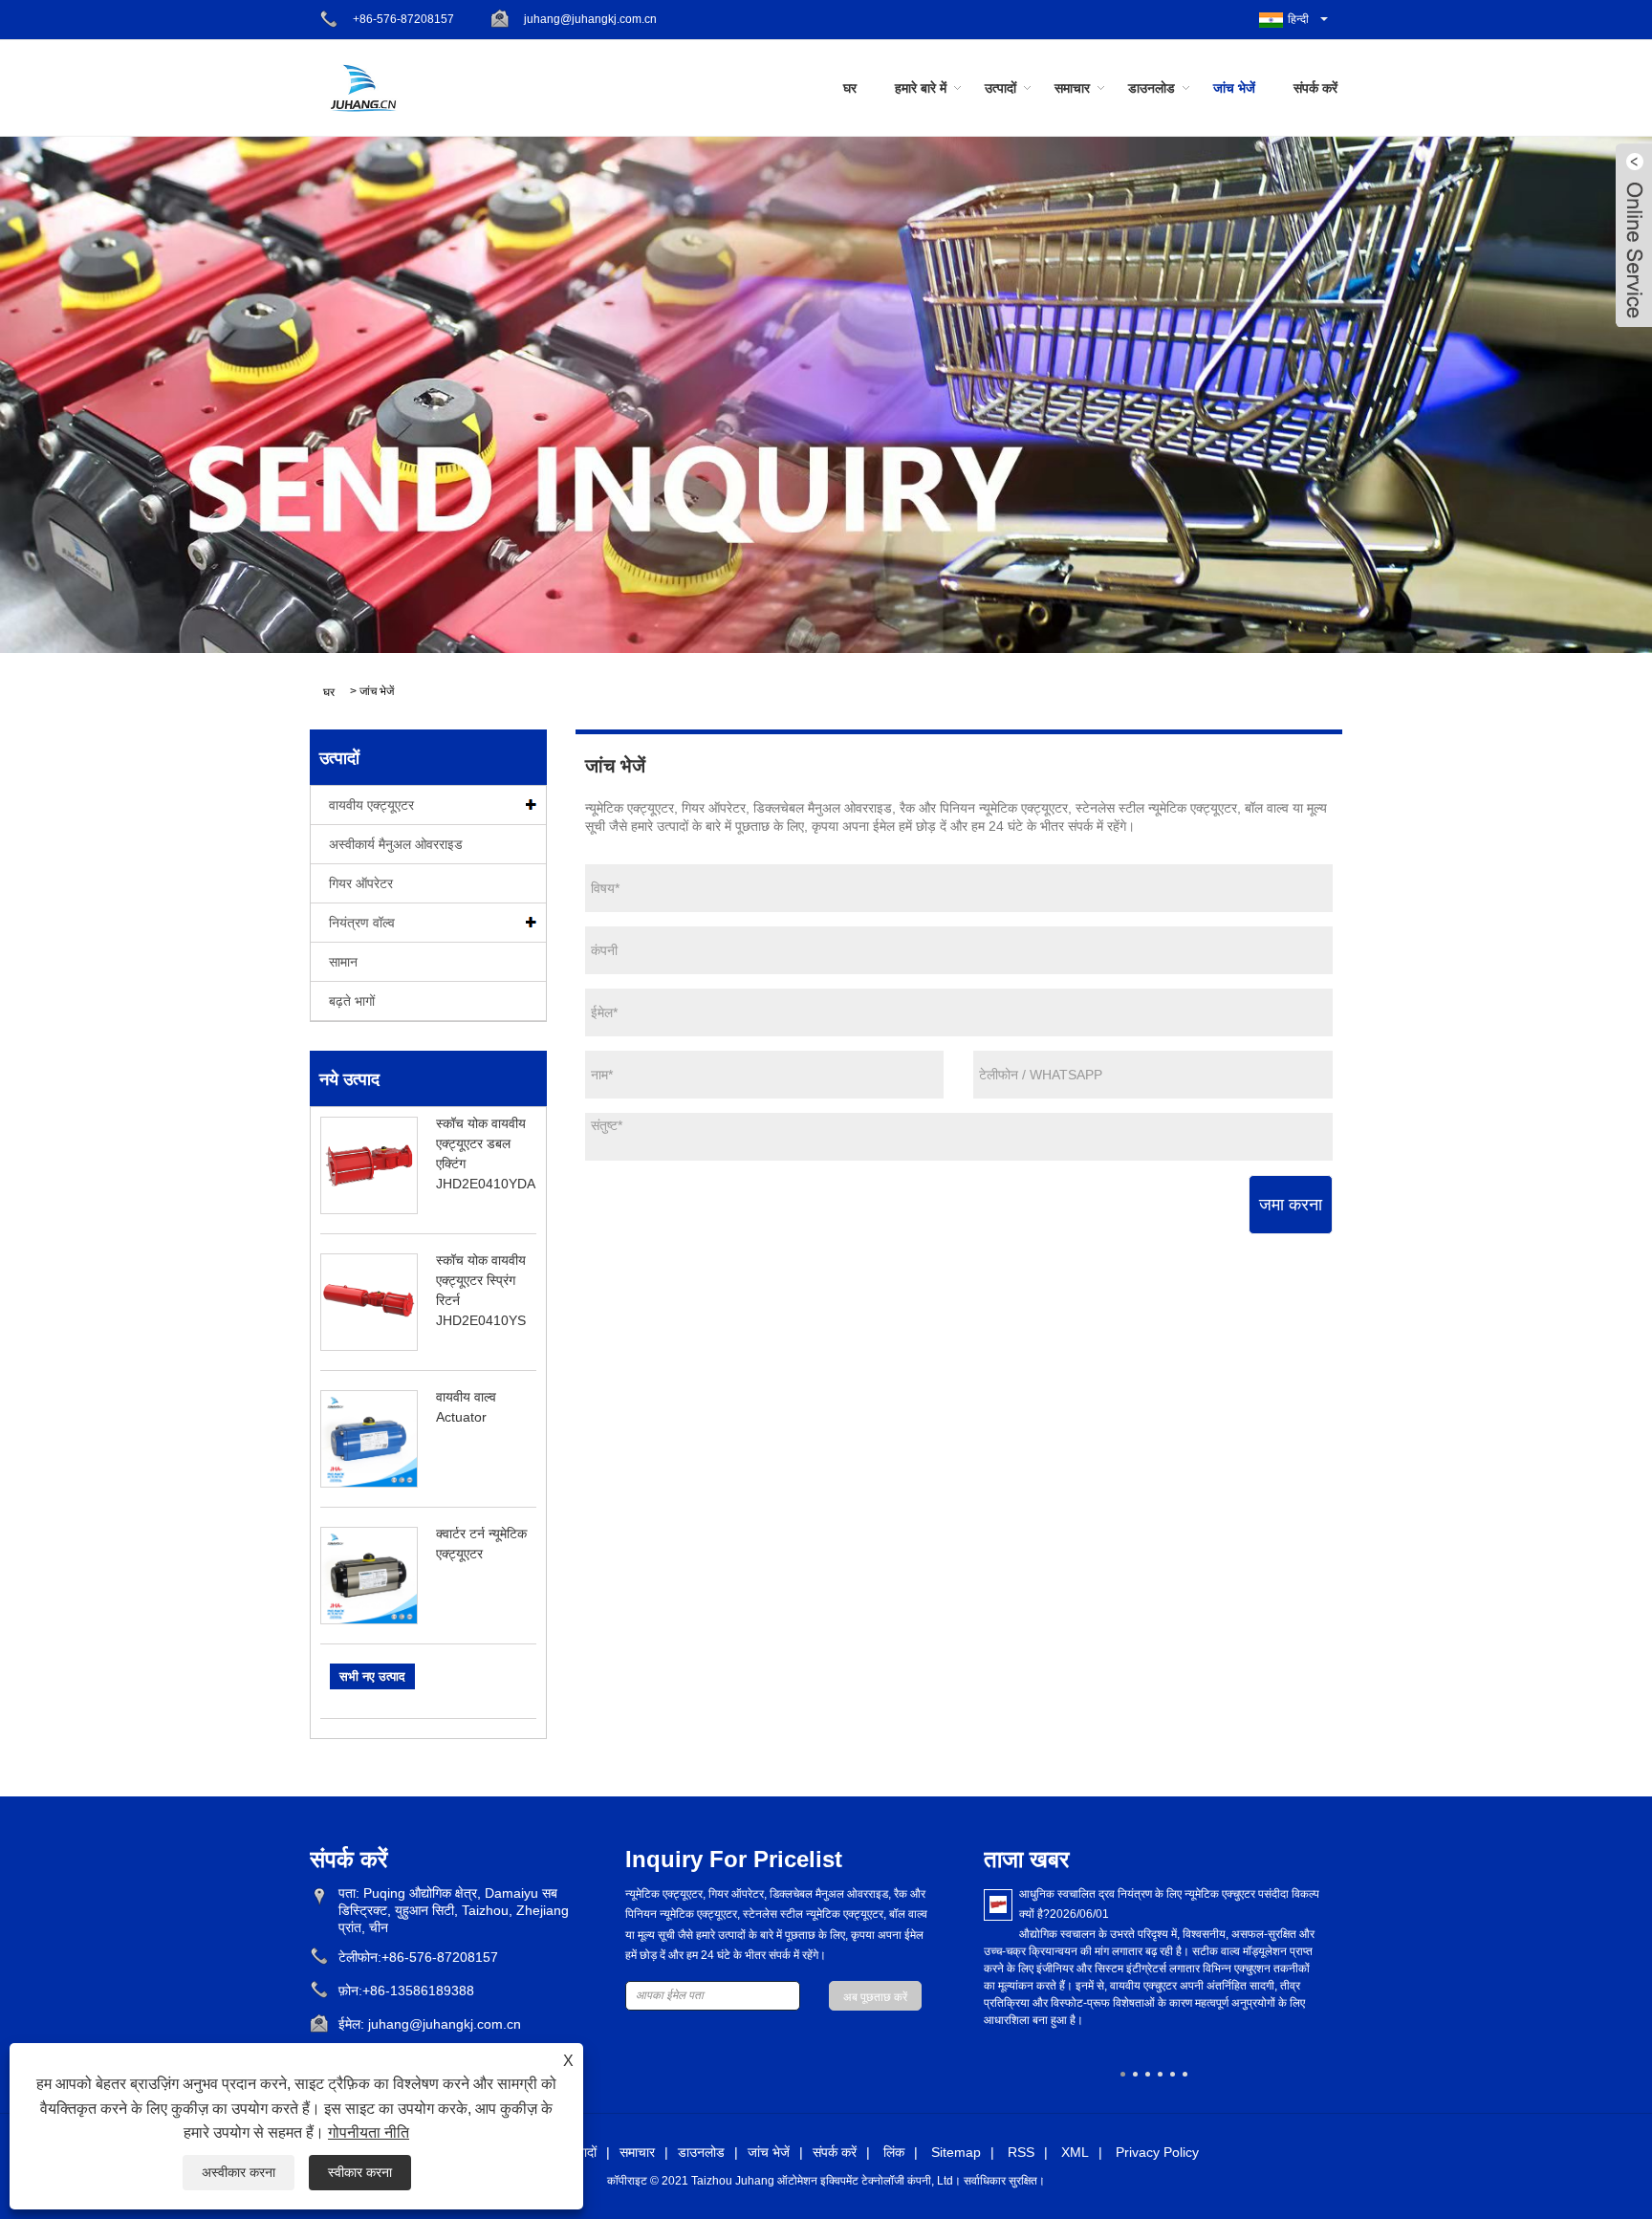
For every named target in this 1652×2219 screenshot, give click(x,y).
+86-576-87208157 (403, 19)
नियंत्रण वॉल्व (362, 923)
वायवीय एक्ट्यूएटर (371, 805)
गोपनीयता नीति (369, 2132)
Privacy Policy (1157, 2152)
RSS (1021, 2152)
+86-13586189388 (418, 1991)
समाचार (1072, 88)
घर (850, 88)
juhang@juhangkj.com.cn (590, 19)
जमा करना (1291, 1205)
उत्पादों (1000, 88)
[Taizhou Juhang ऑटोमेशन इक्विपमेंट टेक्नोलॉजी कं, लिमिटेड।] (363, 87)
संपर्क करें (1315, 88)
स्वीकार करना (360, 2172)
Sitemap (956, 2152)
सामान (343, 962)
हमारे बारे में (921, 88)
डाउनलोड (1152, 88)
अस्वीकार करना (239, 2172)
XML (1075, 2152)
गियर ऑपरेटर (361, 883)
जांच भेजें (1234, 88)
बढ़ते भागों (352, 1001)
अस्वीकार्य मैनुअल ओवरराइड (396, 844)
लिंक (894, 2152)
